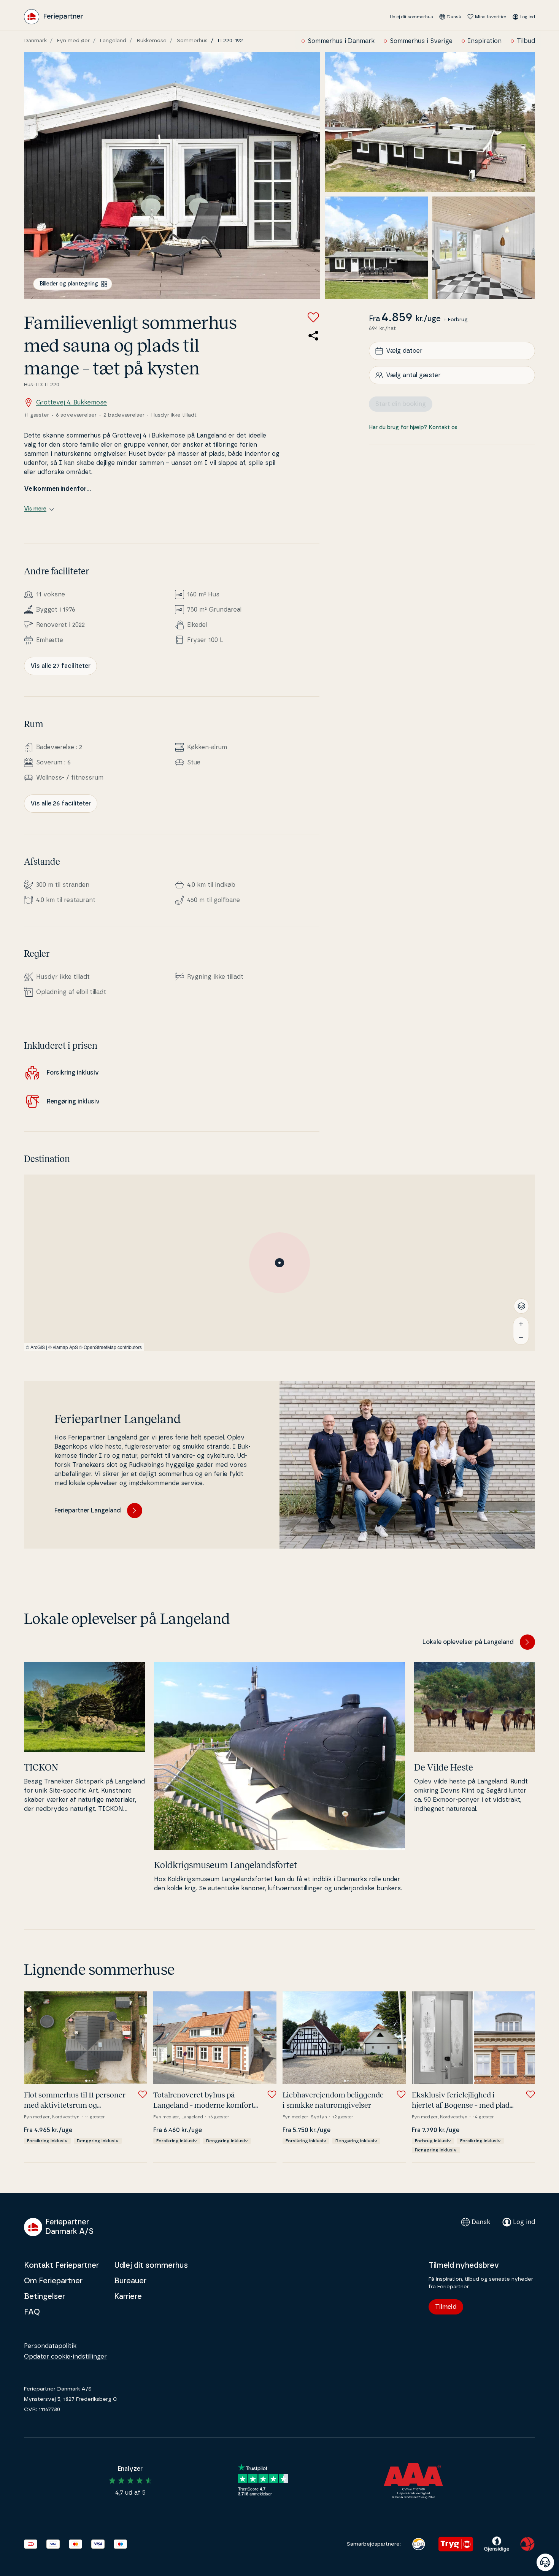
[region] (279, 1263)
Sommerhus (192, 41)
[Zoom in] (521, 1324)
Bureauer (130, 2281)
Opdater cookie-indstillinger (65, 2357)
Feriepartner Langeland (88, 1511)
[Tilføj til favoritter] (313, 317)
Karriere (128, 2297)
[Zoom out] (521, 1338)
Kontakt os (443, 428)
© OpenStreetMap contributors (110, 1347)
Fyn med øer (73, 41)
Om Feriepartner (53, 2281)
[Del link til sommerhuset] (313, 336)
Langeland (113, 41)
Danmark (35, 41)
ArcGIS (38, 1347)
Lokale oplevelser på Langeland (468, 1642)
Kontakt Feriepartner (61, 2265)
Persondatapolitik (50, 2346)
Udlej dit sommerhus (411, 17)
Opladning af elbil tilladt (71, 992)
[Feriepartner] (53, 17)
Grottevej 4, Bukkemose (71, 403)
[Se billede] (172, 175)
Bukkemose (152, 41)
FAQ (32, 2312)
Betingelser (44, 2297)
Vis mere (35, 509)
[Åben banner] (545, 2562)
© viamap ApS (63, 1347)
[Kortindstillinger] (521, 1306)
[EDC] (418, 2544)
